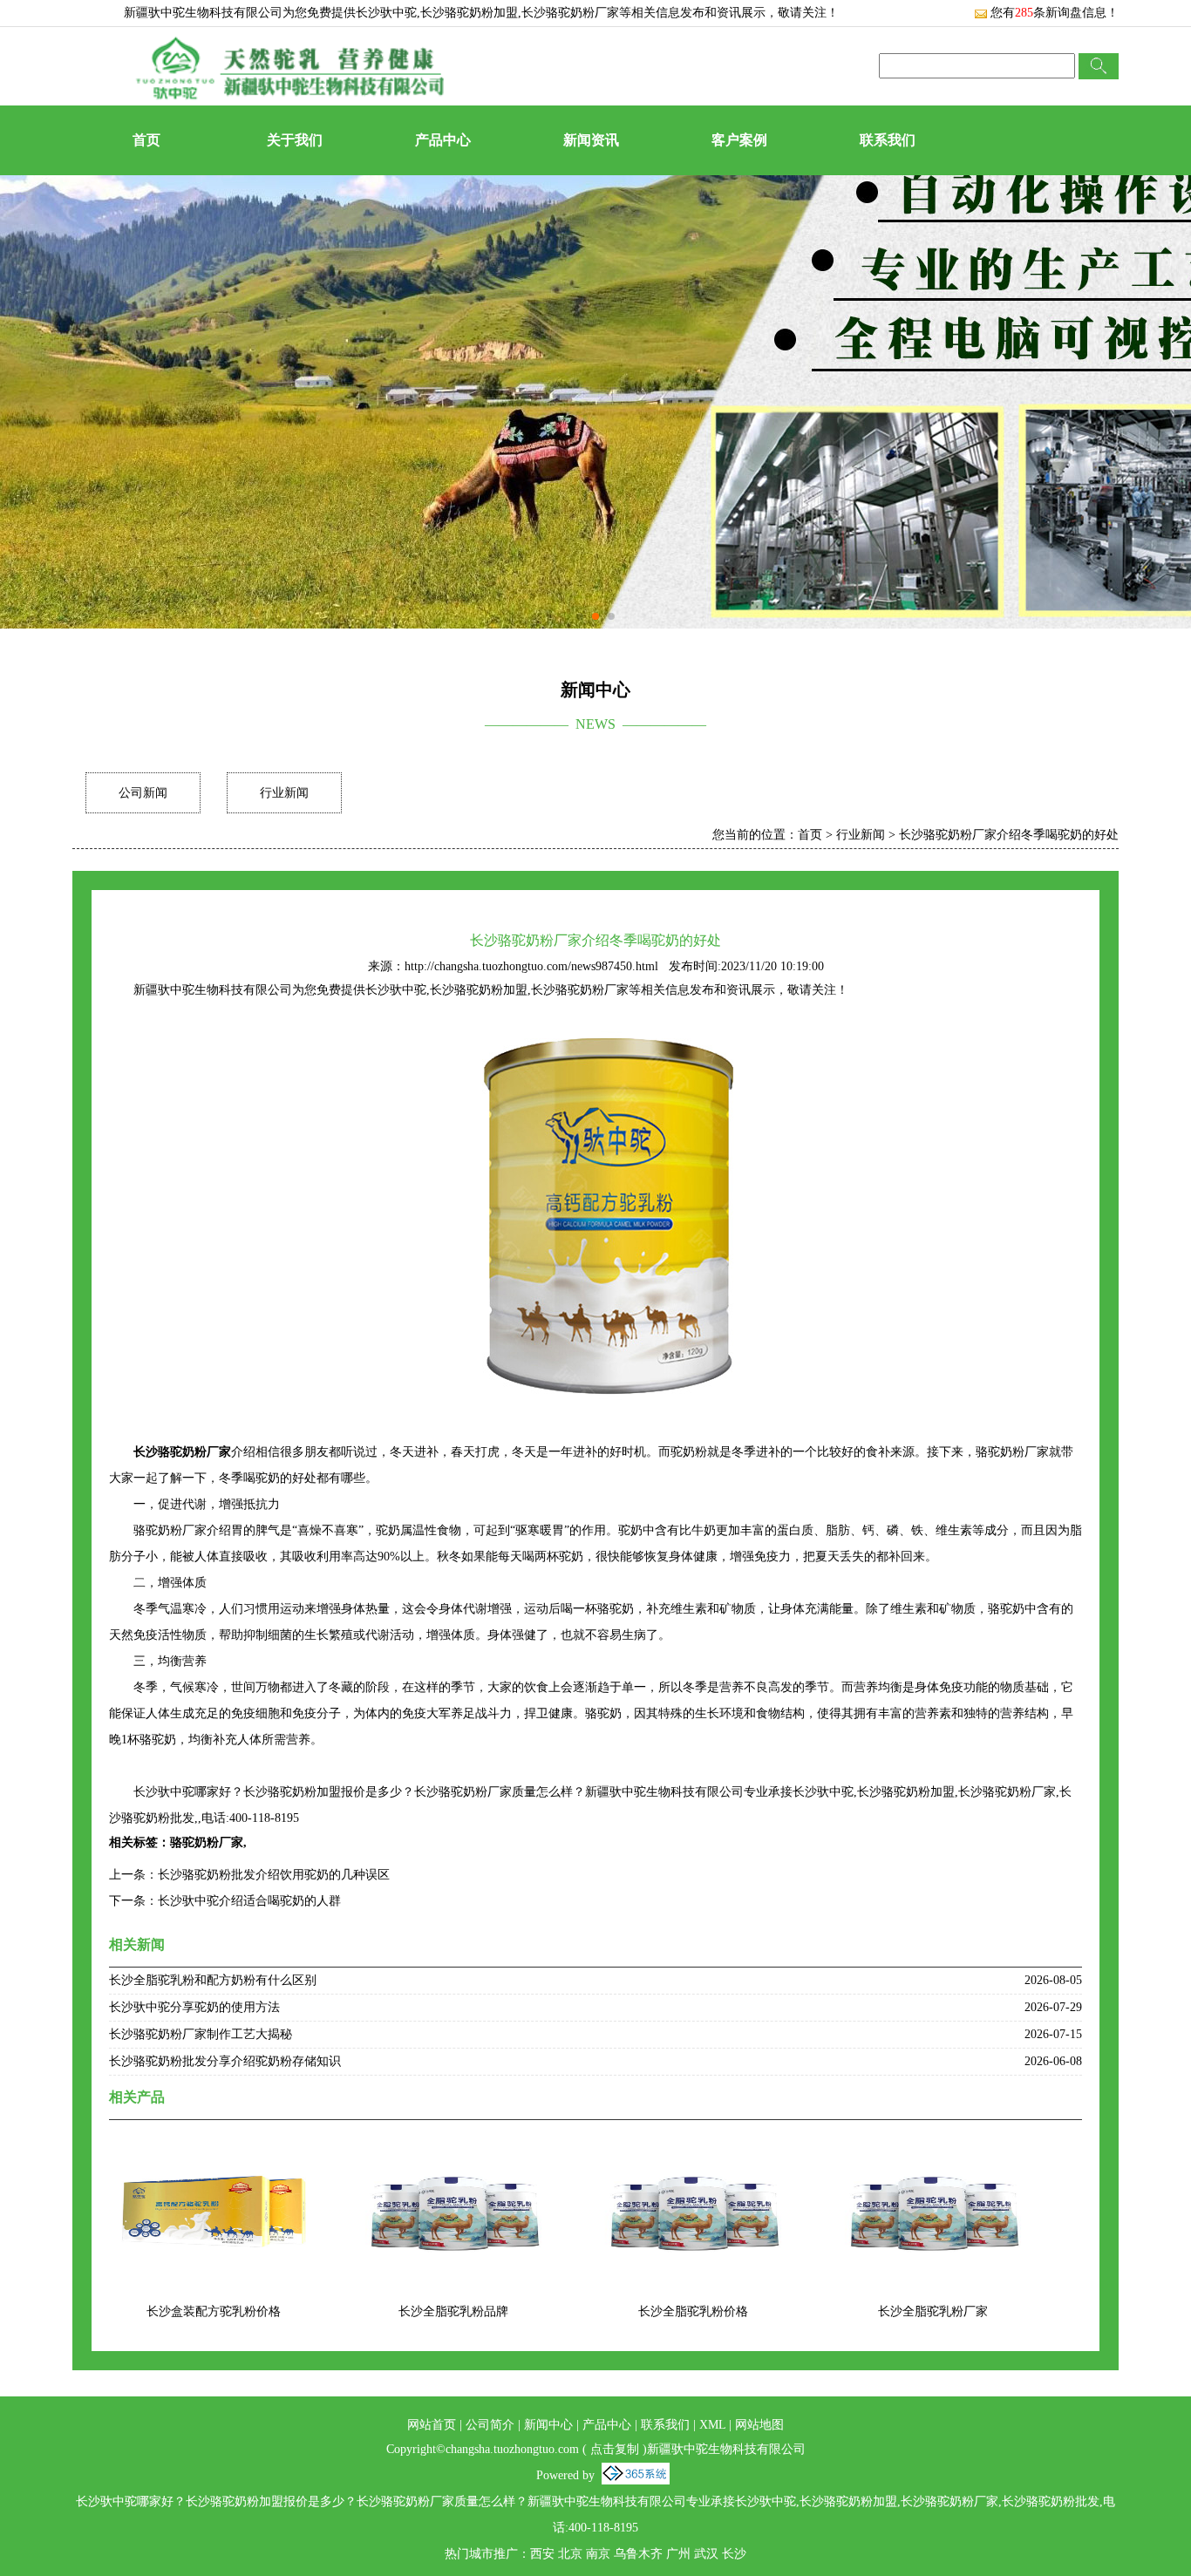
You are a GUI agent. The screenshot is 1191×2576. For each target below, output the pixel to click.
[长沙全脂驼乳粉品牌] (453, 2148)
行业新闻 (284, 793)
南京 (598, 2554)
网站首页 (432, 2425)
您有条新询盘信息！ (1055, 13)
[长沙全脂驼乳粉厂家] (933, 2148)
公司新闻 (143, 793)
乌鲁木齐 (638, 2554)
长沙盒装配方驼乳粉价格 (214, 2311)
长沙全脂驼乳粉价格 (693, 2311)
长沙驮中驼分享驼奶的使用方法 (194, 2007)
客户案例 (739, 140)
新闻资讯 (591, 140)
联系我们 (888, 140)
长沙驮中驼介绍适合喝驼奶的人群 (249, 1901)
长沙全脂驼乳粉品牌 (453, 2311)
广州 (678, 2554)
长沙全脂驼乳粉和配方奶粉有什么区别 (213, 1980)
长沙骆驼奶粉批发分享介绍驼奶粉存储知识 (225, 2061)
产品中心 (443, 140)
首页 (146, 140)
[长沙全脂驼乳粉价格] (693, 2148)
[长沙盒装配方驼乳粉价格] (214, 2148)
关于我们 (295, 140)
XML (712, 2425)
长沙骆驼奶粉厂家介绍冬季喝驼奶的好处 (1009, 835)
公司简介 (490, 2425)
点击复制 (615, 2449)
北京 (570, 2554)
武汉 (706, 2554)
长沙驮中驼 (386, 13)
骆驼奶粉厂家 (207, 1842)
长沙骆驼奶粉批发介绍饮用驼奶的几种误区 (274, 1875)
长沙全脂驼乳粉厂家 (933, 2311)
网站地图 (759, 2425)
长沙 (734, 2554)
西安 (542, 2554)
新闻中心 (548, 2425)
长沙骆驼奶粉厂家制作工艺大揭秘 (201, 2034)
